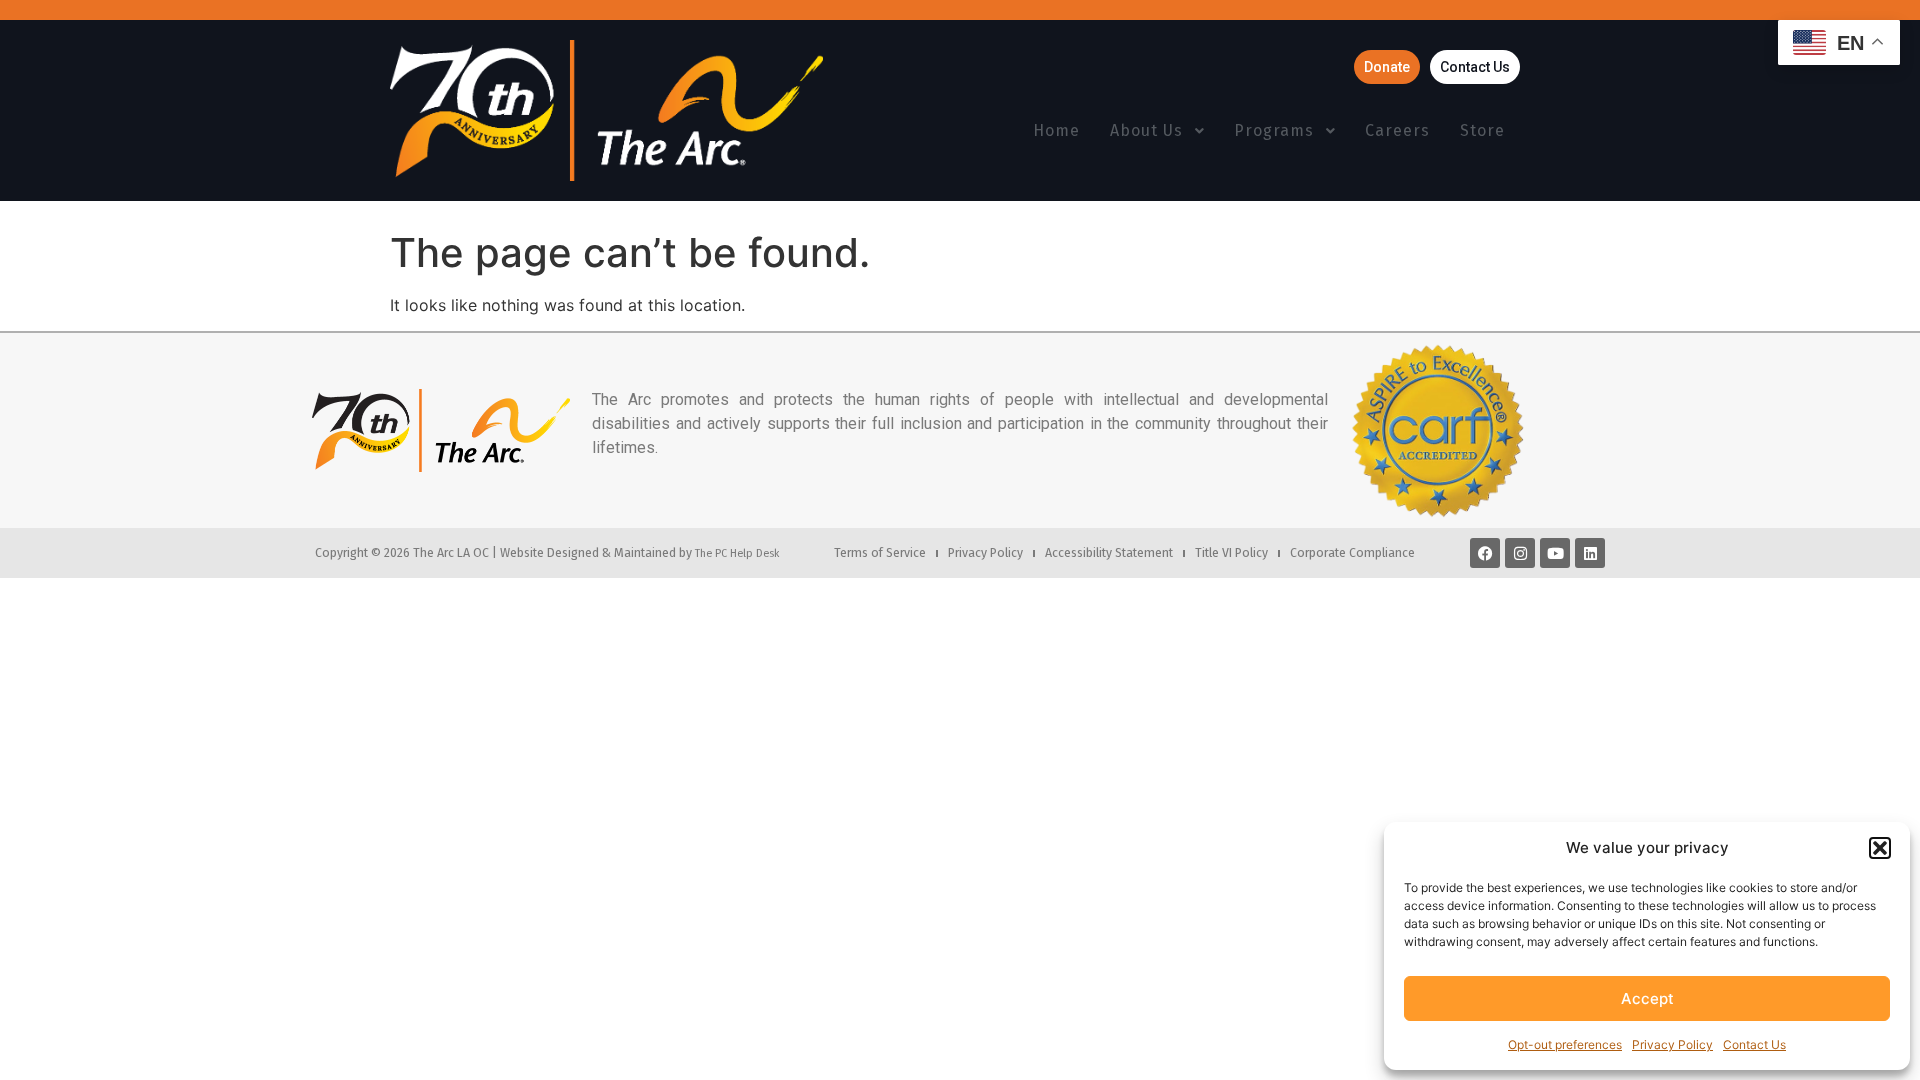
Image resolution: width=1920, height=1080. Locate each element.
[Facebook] (1485, 553)
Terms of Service (880, 552)
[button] (1880, 848)
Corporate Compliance (1352, 552)
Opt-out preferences (1565, 1044)
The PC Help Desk (737, 553)
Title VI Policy (1231, 552)
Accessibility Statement (1109, 552)
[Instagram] (1520, 553)
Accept (1647, 998)
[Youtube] (1555, 553)
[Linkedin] (1590, 553)
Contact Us (1754, 1044)
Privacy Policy (1672, 1044)
